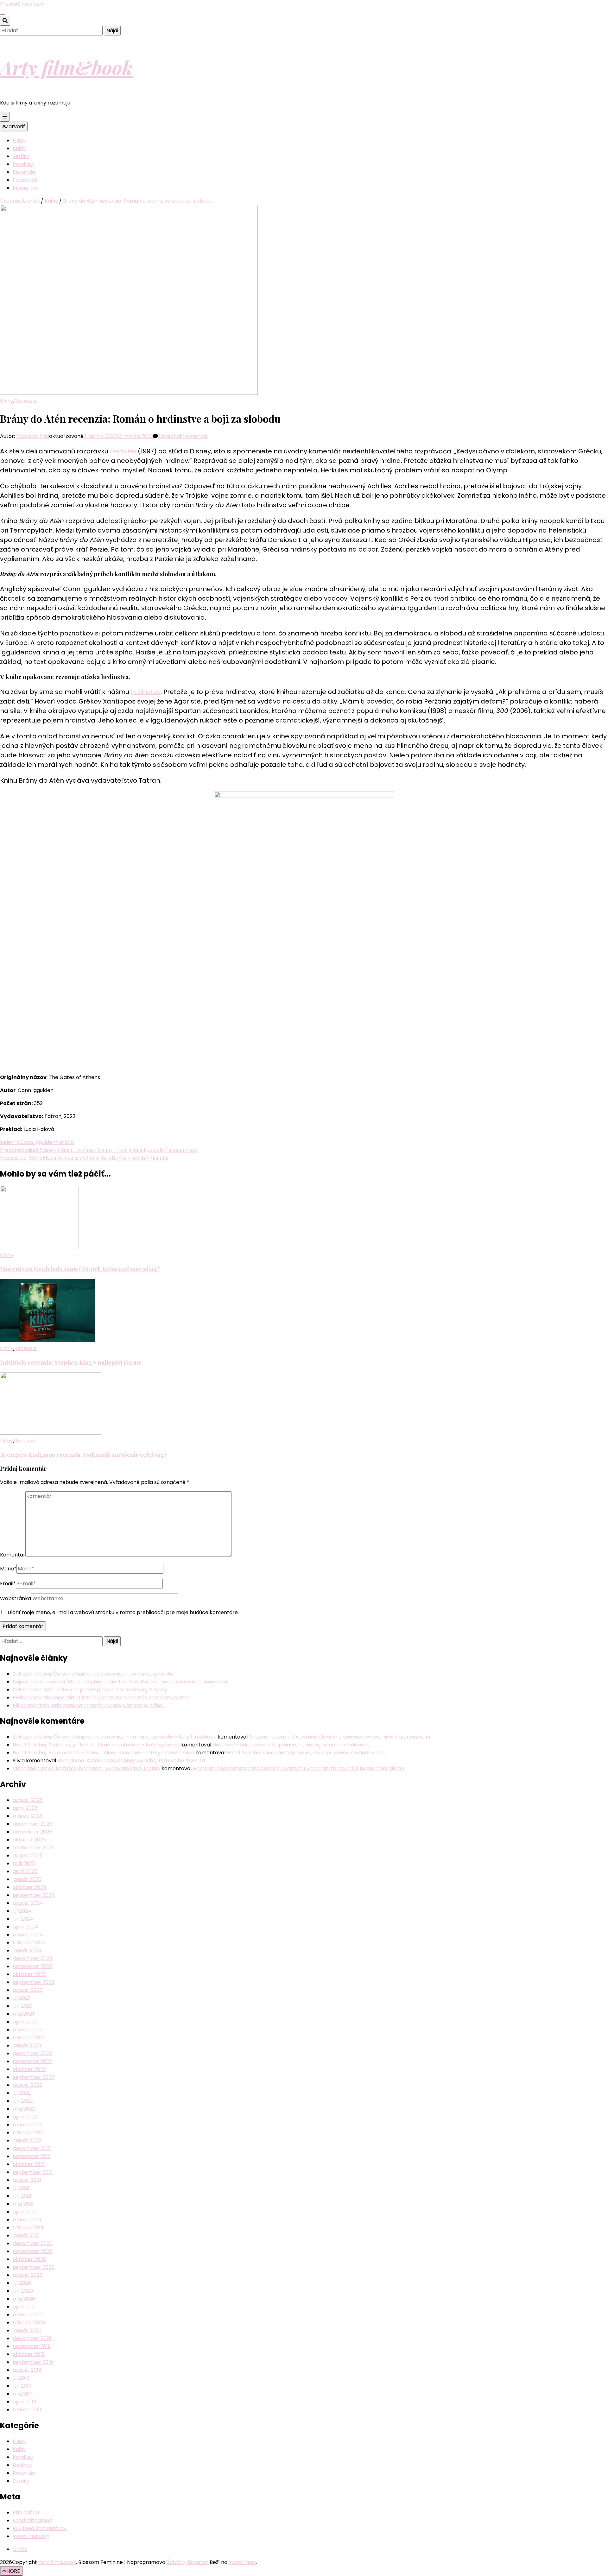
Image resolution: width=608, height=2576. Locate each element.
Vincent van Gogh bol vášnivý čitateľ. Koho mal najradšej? (80, 1269)
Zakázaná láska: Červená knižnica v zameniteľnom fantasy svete (93, 1674)
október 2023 (29, 1974)
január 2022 (27, 2140)
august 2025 (28, 1856)
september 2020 (34, 2267)
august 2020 (28, 2275)
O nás (20, 2549)
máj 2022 (24, 2109)
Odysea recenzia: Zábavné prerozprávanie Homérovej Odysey (90, 1690)
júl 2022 (22, 2093)
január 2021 (26, 2235)
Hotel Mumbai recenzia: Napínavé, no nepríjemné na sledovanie (291, 1745)
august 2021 (27, 2180)
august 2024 (28, 1903)
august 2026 (28, 1800)
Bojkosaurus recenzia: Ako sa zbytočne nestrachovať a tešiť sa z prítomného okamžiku (120, 1682)
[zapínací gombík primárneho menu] (5, 117)
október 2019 (29, 2354)
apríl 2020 (25, 2307)
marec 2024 (28, 1935)
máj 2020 (24, 2299)
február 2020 (29, 2323)
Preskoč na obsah (22, 4)
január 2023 (27, 2046)
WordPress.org (31, 2536)
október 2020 (29, 2259)
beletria (10, 1142)
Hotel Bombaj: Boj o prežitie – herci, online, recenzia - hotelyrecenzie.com (103, 1753)
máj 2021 (23, 2204)
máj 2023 (24, 2014)
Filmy (19, 140)
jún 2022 (23, 2101)
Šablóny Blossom (188, 2562)
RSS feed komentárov (40, 2528)
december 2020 (33, 2243)
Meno (8, 1569)
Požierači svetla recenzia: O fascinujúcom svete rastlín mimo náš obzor (101, 1698)
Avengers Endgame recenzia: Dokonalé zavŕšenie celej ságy (84, 1454)
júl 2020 (22, 2283)
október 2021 (29, 2164)
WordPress (242, 2562)
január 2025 (27, 1879)
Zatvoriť (15, 126)
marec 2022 (28, 2125)
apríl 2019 (24, 2402)
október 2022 (29, 2069)
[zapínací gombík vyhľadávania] (5, 21)
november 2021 (32, 2156)
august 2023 (28, 1990)
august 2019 (27, 2370)
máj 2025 (24, 1863)
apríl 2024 (25, 1927)
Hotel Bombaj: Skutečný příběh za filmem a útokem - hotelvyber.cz (96, 1745)
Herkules (123, 451)
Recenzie (24, 172)
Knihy (19, 148)
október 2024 (30, 1887)
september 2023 (33, 1982)
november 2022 (32, 2061)
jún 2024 (23, 1919)
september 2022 (33, 2077)
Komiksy (23, 164)
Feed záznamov (32, 2520)
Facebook (25, 180)
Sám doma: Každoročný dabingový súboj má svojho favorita (131, 1761)
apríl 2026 (25, 1808)
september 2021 (33, 2172)
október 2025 (29, 1840)
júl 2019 (21, 2378)
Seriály (21, 156)
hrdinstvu (146, 692)
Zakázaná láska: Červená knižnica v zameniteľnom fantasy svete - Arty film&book (114, 1737)
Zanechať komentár (183, 436)
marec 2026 (28, 1816)
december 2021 (32, 2148)
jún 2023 (23, 2006)
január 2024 (27, 1951)
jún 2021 (22, 2196)
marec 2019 (27, 2410)
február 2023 (29, 2038)
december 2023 (32, 1958)
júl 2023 (22, 1998)
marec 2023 (28, 2030)
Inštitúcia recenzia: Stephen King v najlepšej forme (71, 1362)
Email (8, 1584)
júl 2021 (21, 2188)
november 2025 (32, 1832)
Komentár (13, 1555)
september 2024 (34, 1895)
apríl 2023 (25, 2022)
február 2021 (28, 2228)
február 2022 (29, 2133)
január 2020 (27, 2330)
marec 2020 (28, 2315)
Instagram (26, 188)
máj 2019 (23, 2394)
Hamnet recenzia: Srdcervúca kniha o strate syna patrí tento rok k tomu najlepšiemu (298, 1768)
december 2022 (32, 2053)
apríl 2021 (24, 2212)
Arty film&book (66, 67)
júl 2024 (22, 1911)
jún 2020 (23, 2291)
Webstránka (16, 1598)
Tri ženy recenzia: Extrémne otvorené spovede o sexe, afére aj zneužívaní (340, 1737)
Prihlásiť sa (26, 2513)
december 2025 (33, 1824)
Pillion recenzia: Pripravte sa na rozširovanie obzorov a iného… (89, 1705)
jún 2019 (22, 2386)
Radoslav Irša (33, 436)
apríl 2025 (25, 1871)
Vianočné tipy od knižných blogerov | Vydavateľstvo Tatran (86, 1768)
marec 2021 (27, 2220)
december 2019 (32, 2338)
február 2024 (29, 1943)
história (65, 1142)
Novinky (22, 2465)
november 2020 (32, 2251)
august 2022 (28, 2085)
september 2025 (34, 1848)
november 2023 (32, 1966)
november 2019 (32, 2346)
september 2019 (33, 2362)
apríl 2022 (25, 2117)
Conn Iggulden (38, 1142)
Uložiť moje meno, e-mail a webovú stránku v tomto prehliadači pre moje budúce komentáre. (123, 1612)
